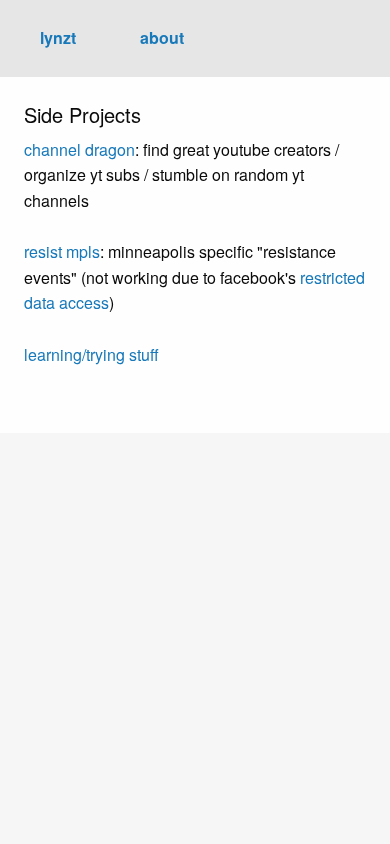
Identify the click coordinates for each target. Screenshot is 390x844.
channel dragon (79, 149)
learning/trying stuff (91, 354)
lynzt (58, 37)
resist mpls (62, 251)
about (162, 37)
